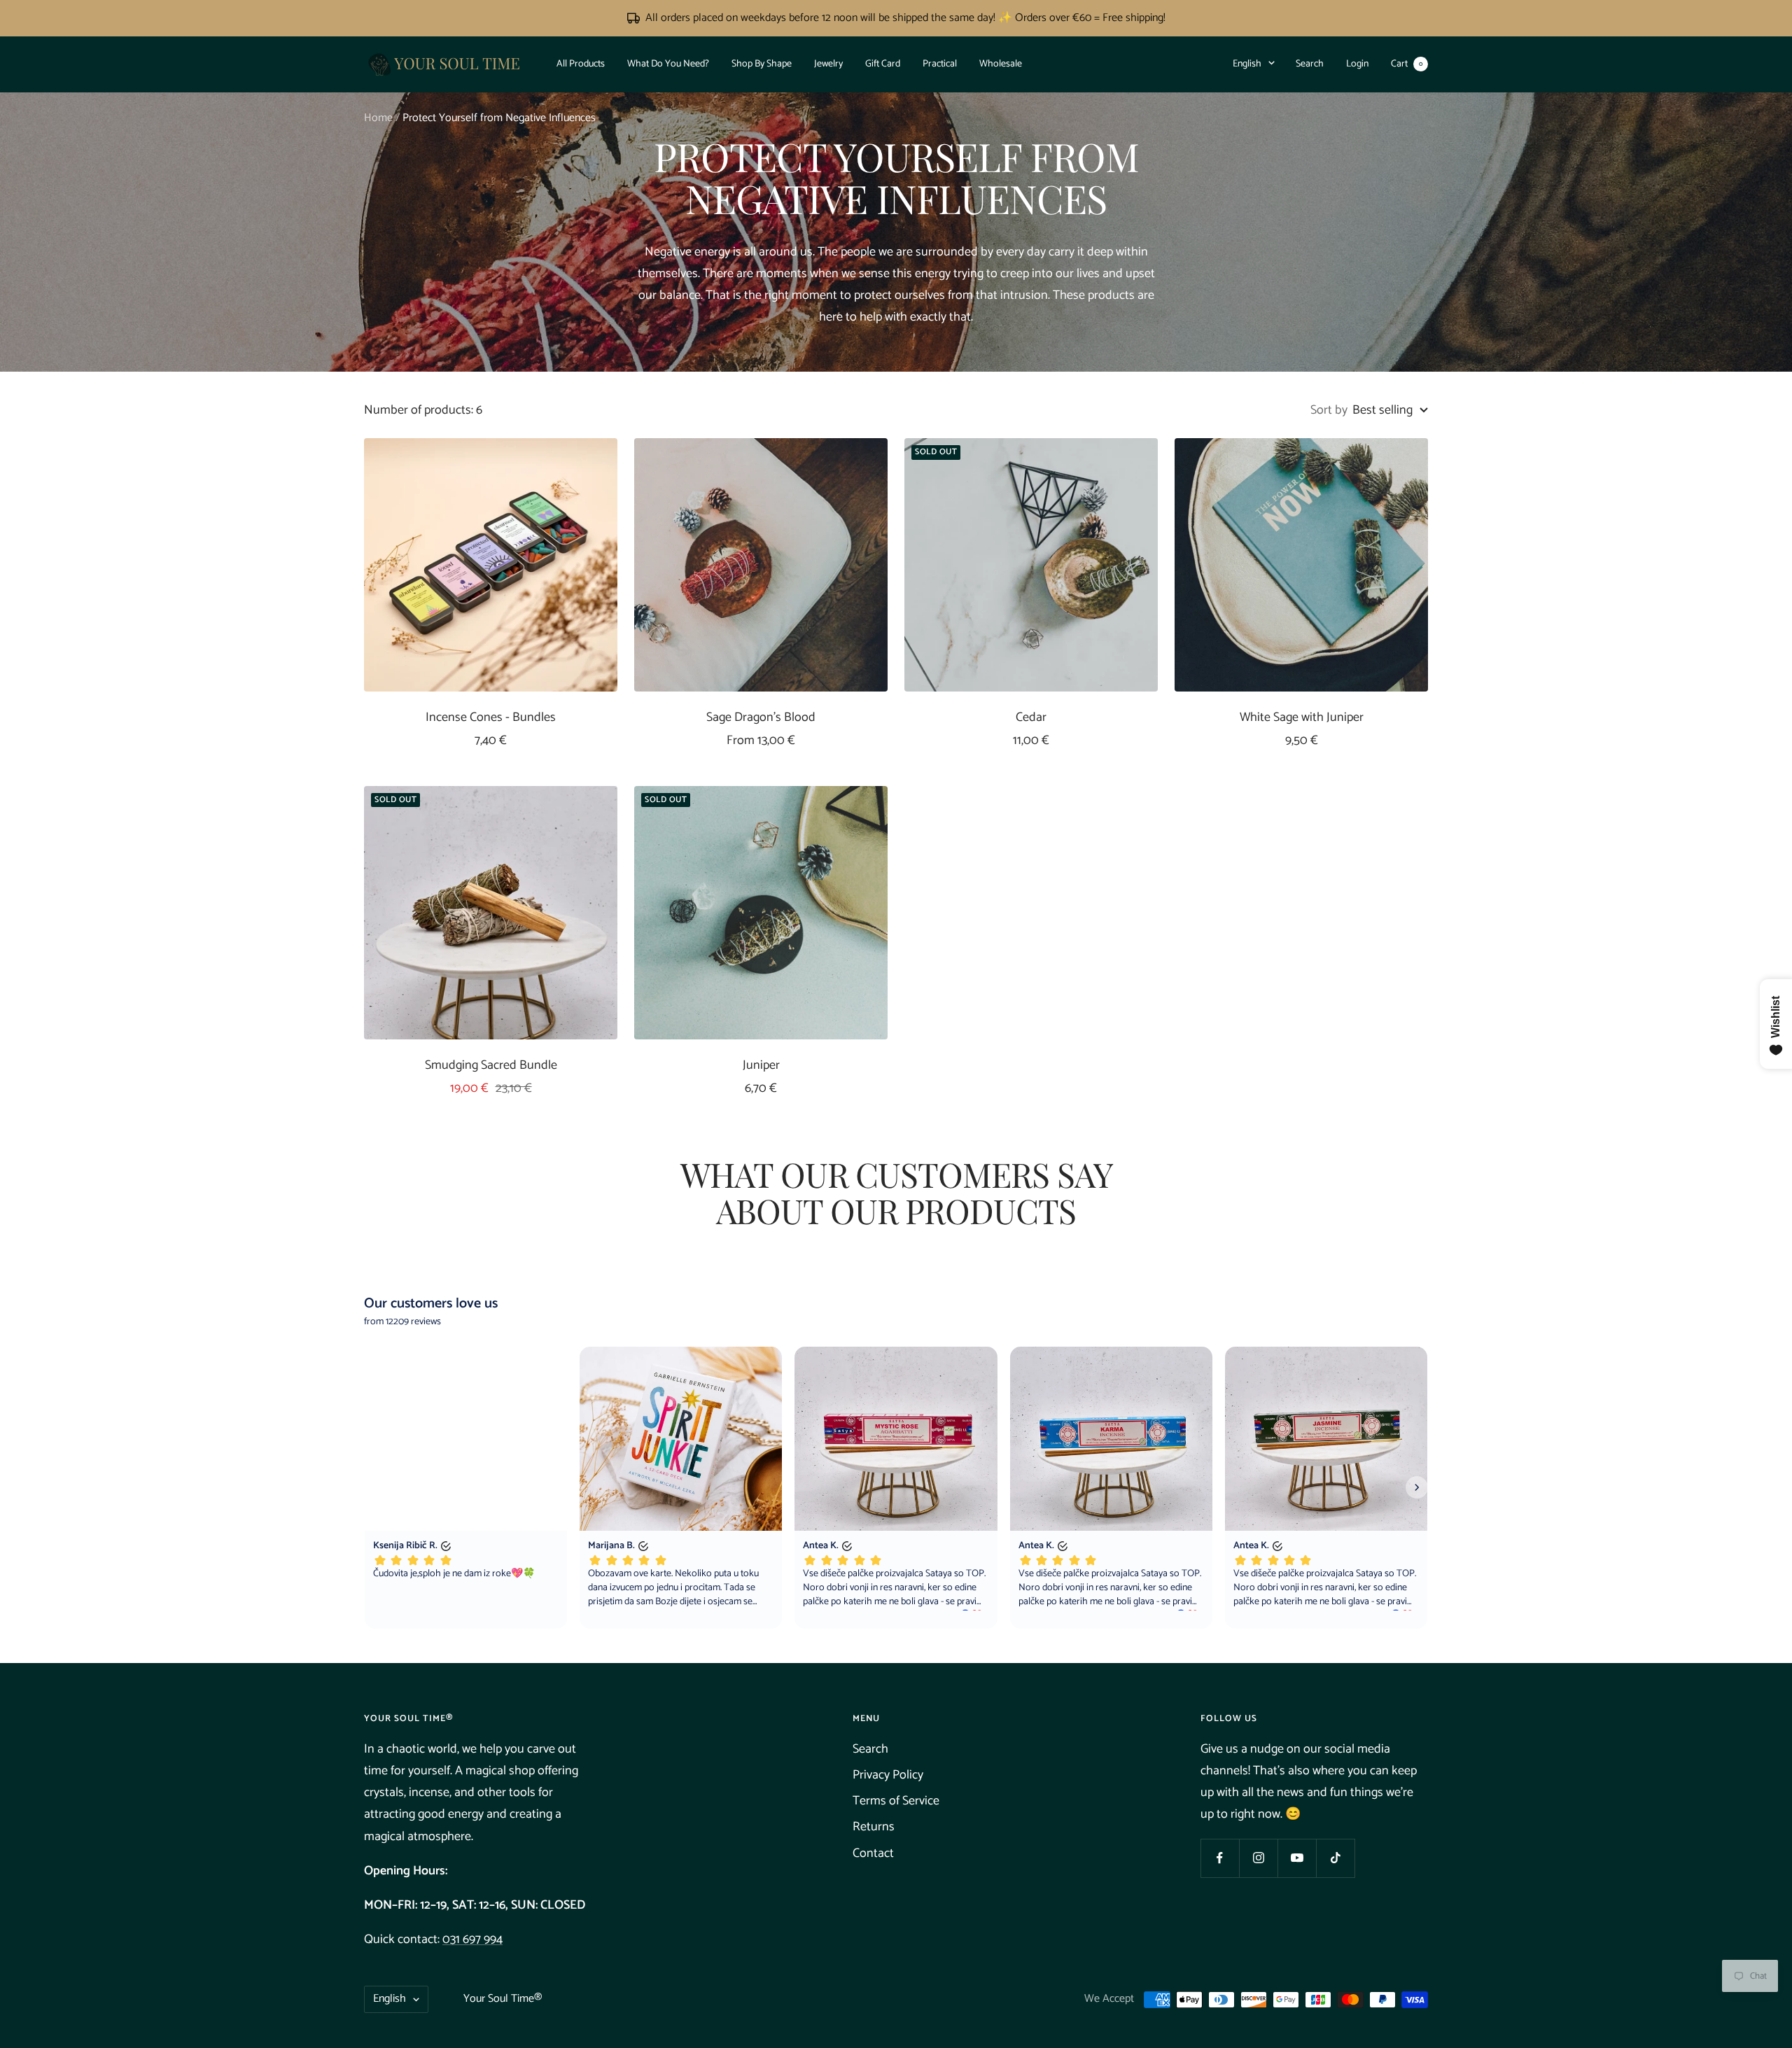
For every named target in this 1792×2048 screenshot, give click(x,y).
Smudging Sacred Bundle (491, 1066)
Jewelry (828, 63)
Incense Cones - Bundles (491, 718)
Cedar (1031, 718)
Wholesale (1001, 63)
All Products (581, 63)
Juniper (761, 1066)
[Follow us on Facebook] (1220, 1858)
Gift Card (883, 63)
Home (378, 118)
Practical (940, 63)
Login (1357, 63)
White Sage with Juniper (1302, 718)
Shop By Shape (762, 63)
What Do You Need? (668, 63)
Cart (1407, 63)
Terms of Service (896, 1801)
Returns (874, 1827)
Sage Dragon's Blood (761, 718)
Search (1310, 63)
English (1247, 63)
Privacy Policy (888, 1775)
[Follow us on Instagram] (1258, 1858)
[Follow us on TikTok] (1335, 1858)
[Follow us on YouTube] (1297, 1858)
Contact (873, 1853)
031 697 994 (472, 1940)
